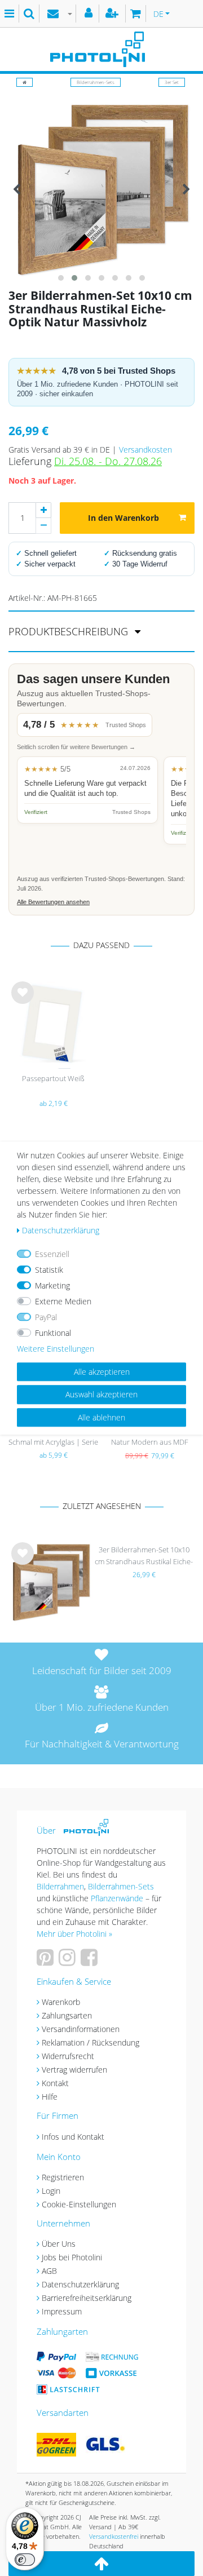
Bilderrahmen (60, 1886)
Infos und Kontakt (73, 2137)
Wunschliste (23, 1002)
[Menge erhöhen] (43, 510)
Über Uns (59, 2244)
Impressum (62, 2311)
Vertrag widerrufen (74, 2070)
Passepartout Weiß (53, 1078)
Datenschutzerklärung (80, 2284)
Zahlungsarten (67, 2015)
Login (51, 2191)
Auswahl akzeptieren (101, 1394)
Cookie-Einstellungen (79, 2204)
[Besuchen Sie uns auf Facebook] (91, 1961)
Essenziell (52, 1254)
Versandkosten (145, 450)
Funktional (53, 1333)
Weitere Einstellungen (56, 1349)
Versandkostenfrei (114, 2536)
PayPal (46, 1317)
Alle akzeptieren (102, 1372)
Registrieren (63, 2177)
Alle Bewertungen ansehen (53, 902)
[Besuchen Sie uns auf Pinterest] (47, 1961)
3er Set (172, 82)
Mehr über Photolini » (74, 1934)
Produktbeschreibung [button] (70, 631)
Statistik (49, 1270)
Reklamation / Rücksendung (91, 2042)
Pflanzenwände (118, 1898)
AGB (49, 2271)
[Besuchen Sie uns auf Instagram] (69, 1961)
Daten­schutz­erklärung (61, 1230)
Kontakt (55, 2083)
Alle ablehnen (101, 1417)
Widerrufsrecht (68, 2056)
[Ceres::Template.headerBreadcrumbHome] (25, 82)
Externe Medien (63, 1301)
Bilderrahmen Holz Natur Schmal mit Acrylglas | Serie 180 (53, 1437)
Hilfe (50, 2097)
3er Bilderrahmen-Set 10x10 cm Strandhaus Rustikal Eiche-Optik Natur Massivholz (144, 1557)
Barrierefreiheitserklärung (87, 2298)
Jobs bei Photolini (72, 2257)
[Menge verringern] (43, 526)
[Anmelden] (90, 14)
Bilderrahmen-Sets (96, 82)
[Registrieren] (113, 14)
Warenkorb (61, 2002)
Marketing (52, 1285)
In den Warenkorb (123, 518)
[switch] (25, 2560)
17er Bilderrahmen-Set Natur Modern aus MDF (150, 1436)
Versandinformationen (81, 2029)
